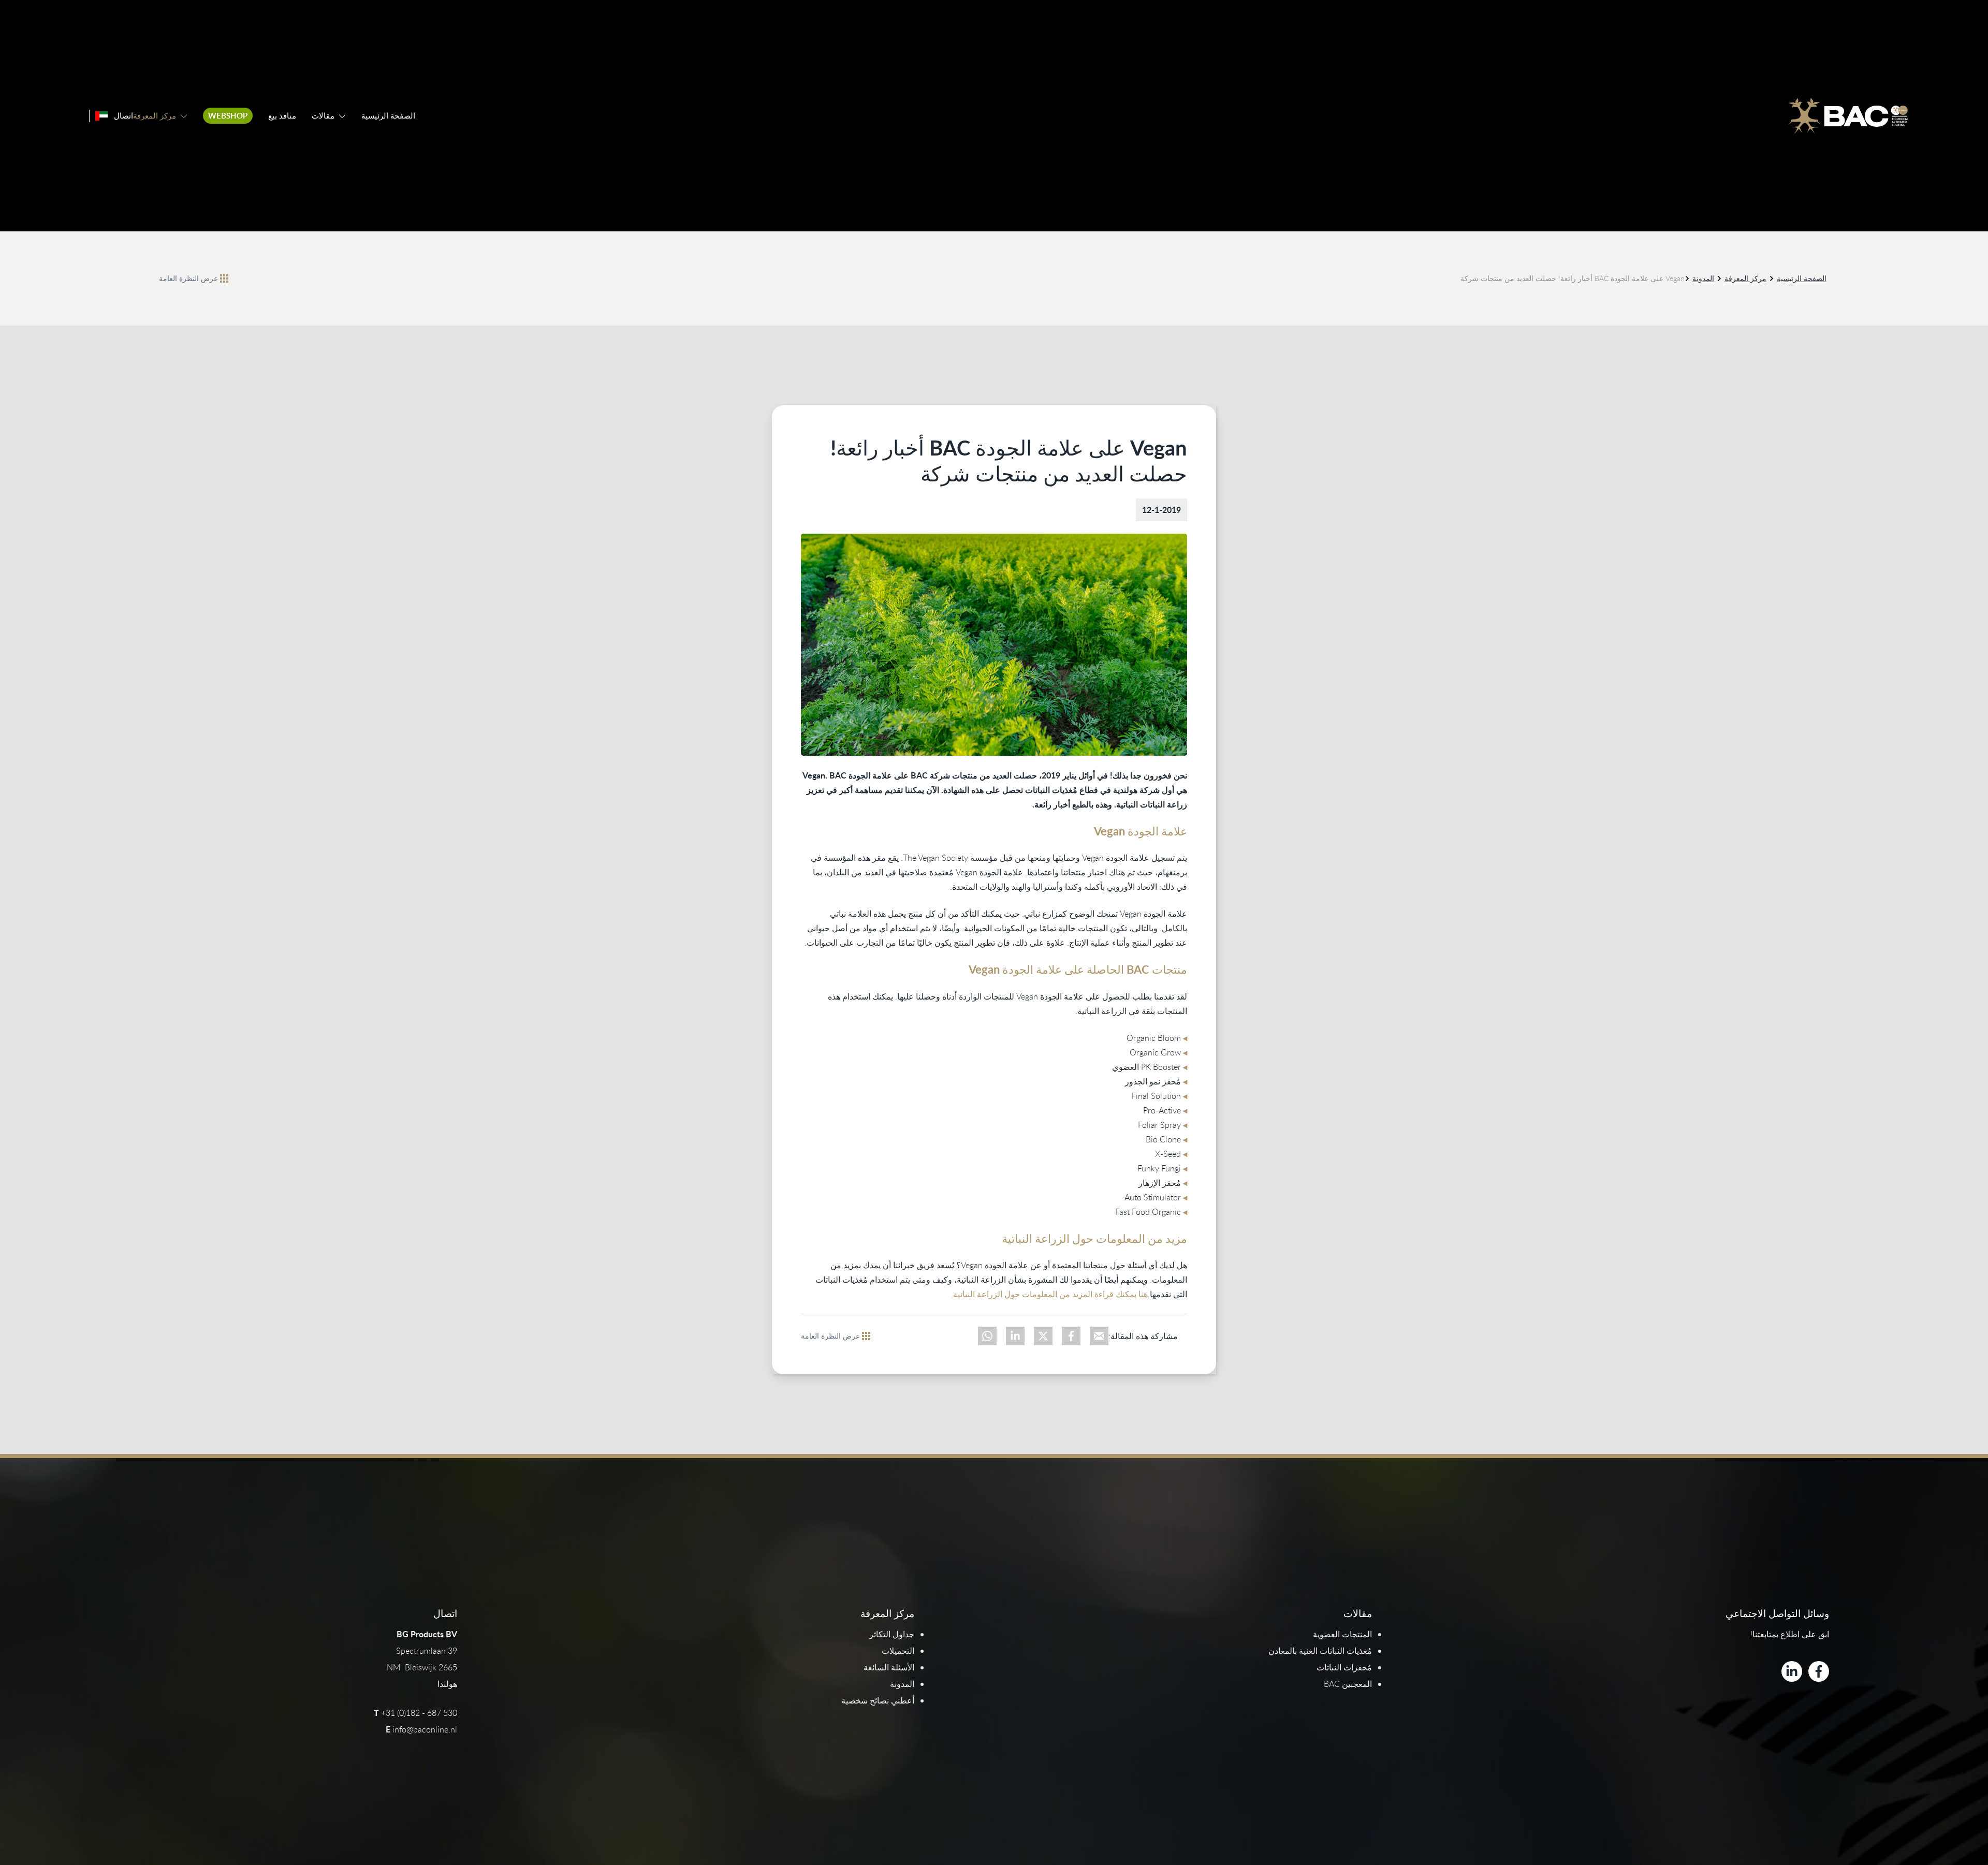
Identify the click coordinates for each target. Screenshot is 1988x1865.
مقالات (323, 116)
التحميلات (898, 1651)
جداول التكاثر (892, 1634)
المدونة (1703, 278)
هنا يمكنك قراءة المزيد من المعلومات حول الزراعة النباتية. (1049, 1294)
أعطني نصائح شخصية (878, 1700)
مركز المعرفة (155, 116)
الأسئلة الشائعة (889, 1667)
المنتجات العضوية (1342, 1634)
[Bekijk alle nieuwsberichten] (224, 278)
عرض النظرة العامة (188, 278)
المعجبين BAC (1348, 1684)
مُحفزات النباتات (1344, 1667)
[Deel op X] (1043, 1336)
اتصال (123, 116)
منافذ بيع (282, 116)
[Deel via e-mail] (1099, 1336)
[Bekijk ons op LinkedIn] (1792, 1671)
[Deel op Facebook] (1071, 1336)
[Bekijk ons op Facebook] (1819, 1671)
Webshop (228, 116)
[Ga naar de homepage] (1848, 116)
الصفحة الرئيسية (388, 116)
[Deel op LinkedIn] (1015, 1336)
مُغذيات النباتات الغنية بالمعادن (1320, 1651)
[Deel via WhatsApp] (987, 1336)
